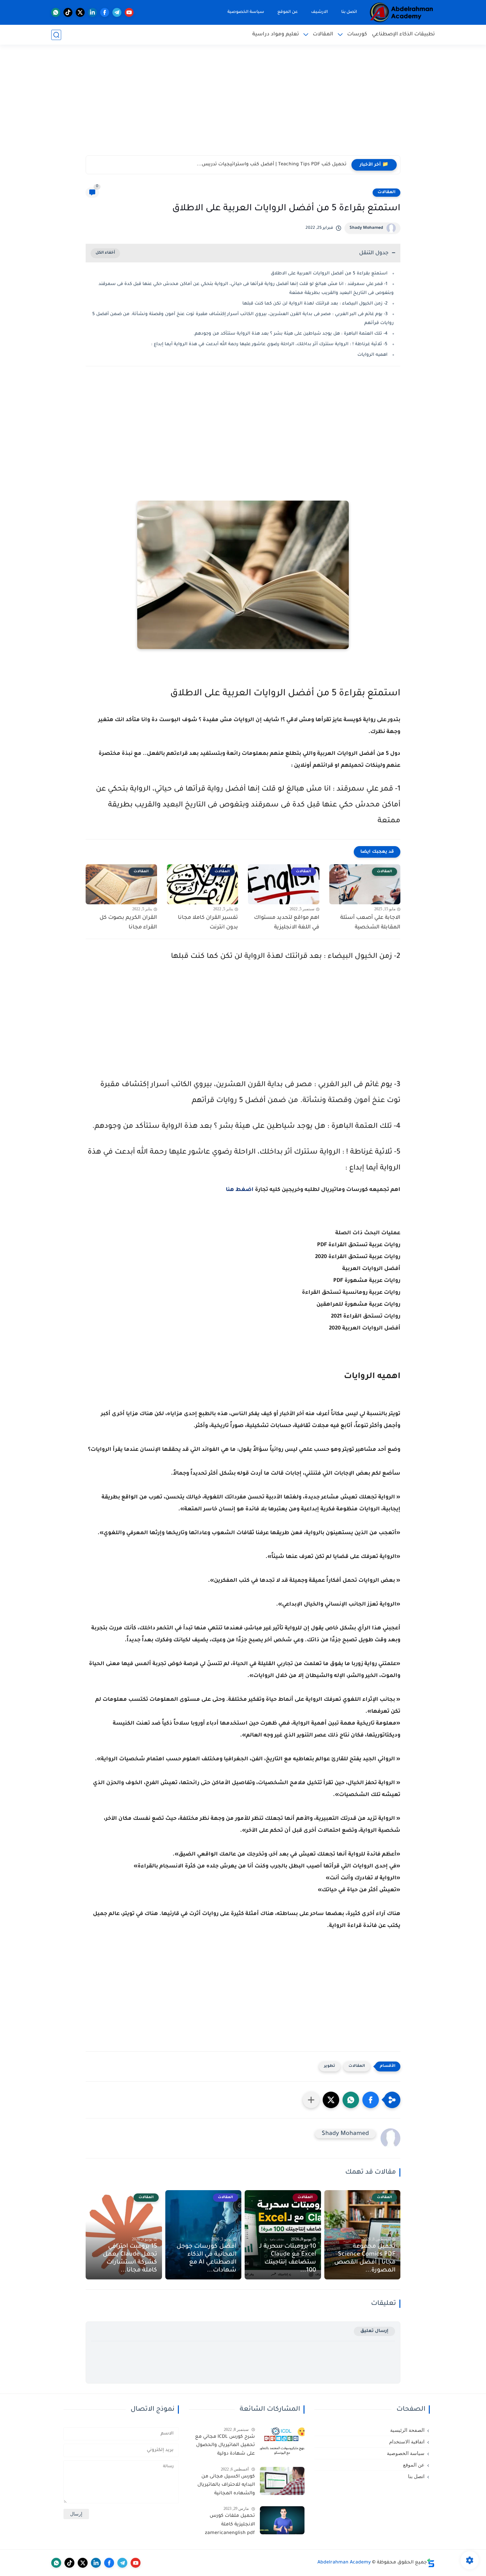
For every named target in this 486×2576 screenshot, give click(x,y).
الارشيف (320, 12)
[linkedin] (92, 12)
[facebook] (105, 12)
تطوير (330, 2066)
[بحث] (56, 35)
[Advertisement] (243, 104)
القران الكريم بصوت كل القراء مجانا (128, 923)
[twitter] (80, 12)
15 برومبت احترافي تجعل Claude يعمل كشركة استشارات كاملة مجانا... (130, 2259)
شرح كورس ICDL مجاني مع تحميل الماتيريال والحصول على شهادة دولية (225, 2446)
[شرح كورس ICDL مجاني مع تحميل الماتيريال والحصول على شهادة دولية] (282, 2441)
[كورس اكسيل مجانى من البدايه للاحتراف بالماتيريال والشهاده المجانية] (282, 2481)
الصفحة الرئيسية (407, 2430)
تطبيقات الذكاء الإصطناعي (403, 35)
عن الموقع (288, 12)
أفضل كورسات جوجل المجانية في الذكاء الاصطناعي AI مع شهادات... (206, 2259)
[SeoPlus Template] (431, 2563)
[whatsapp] (56, 12)
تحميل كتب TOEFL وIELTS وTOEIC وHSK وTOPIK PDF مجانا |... (279, 165)
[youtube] (129, 12)
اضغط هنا (240, 1190)
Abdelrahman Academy (344, 2563)
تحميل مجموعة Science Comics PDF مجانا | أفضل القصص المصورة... (365, 2259)
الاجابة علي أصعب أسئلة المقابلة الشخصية (370, 923)
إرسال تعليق (374, 2331)
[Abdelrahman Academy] (402, 12)
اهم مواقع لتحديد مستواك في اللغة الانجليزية (287, 923)
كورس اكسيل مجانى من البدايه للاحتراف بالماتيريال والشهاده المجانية (226, 2485)
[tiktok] (68, 12)
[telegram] (117, 12)
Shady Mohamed (366, 228)
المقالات (323, 35)
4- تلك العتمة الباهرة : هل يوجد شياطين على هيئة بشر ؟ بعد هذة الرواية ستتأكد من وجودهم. (290, 334)
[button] (371, 2100)
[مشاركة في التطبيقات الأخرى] (311, 2100)
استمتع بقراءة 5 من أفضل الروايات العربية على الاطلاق (329, 274)
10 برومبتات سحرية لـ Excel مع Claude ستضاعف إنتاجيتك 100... (288, 2259)
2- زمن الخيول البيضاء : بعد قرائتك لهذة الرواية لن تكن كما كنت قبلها (314, 304)
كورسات (357, 35)
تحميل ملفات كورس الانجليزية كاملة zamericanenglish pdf (230, 2525)
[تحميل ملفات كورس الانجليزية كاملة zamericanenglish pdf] (282, 2520)
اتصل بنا (349, 12)
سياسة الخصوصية (246, 12)
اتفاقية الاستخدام (407, 2442)
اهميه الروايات (372, 355)
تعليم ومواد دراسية (276, 35)
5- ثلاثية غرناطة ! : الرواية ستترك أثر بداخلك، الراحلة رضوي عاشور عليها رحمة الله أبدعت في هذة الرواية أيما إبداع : (269, 344)
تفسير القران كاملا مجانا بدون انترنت (208, 923)
